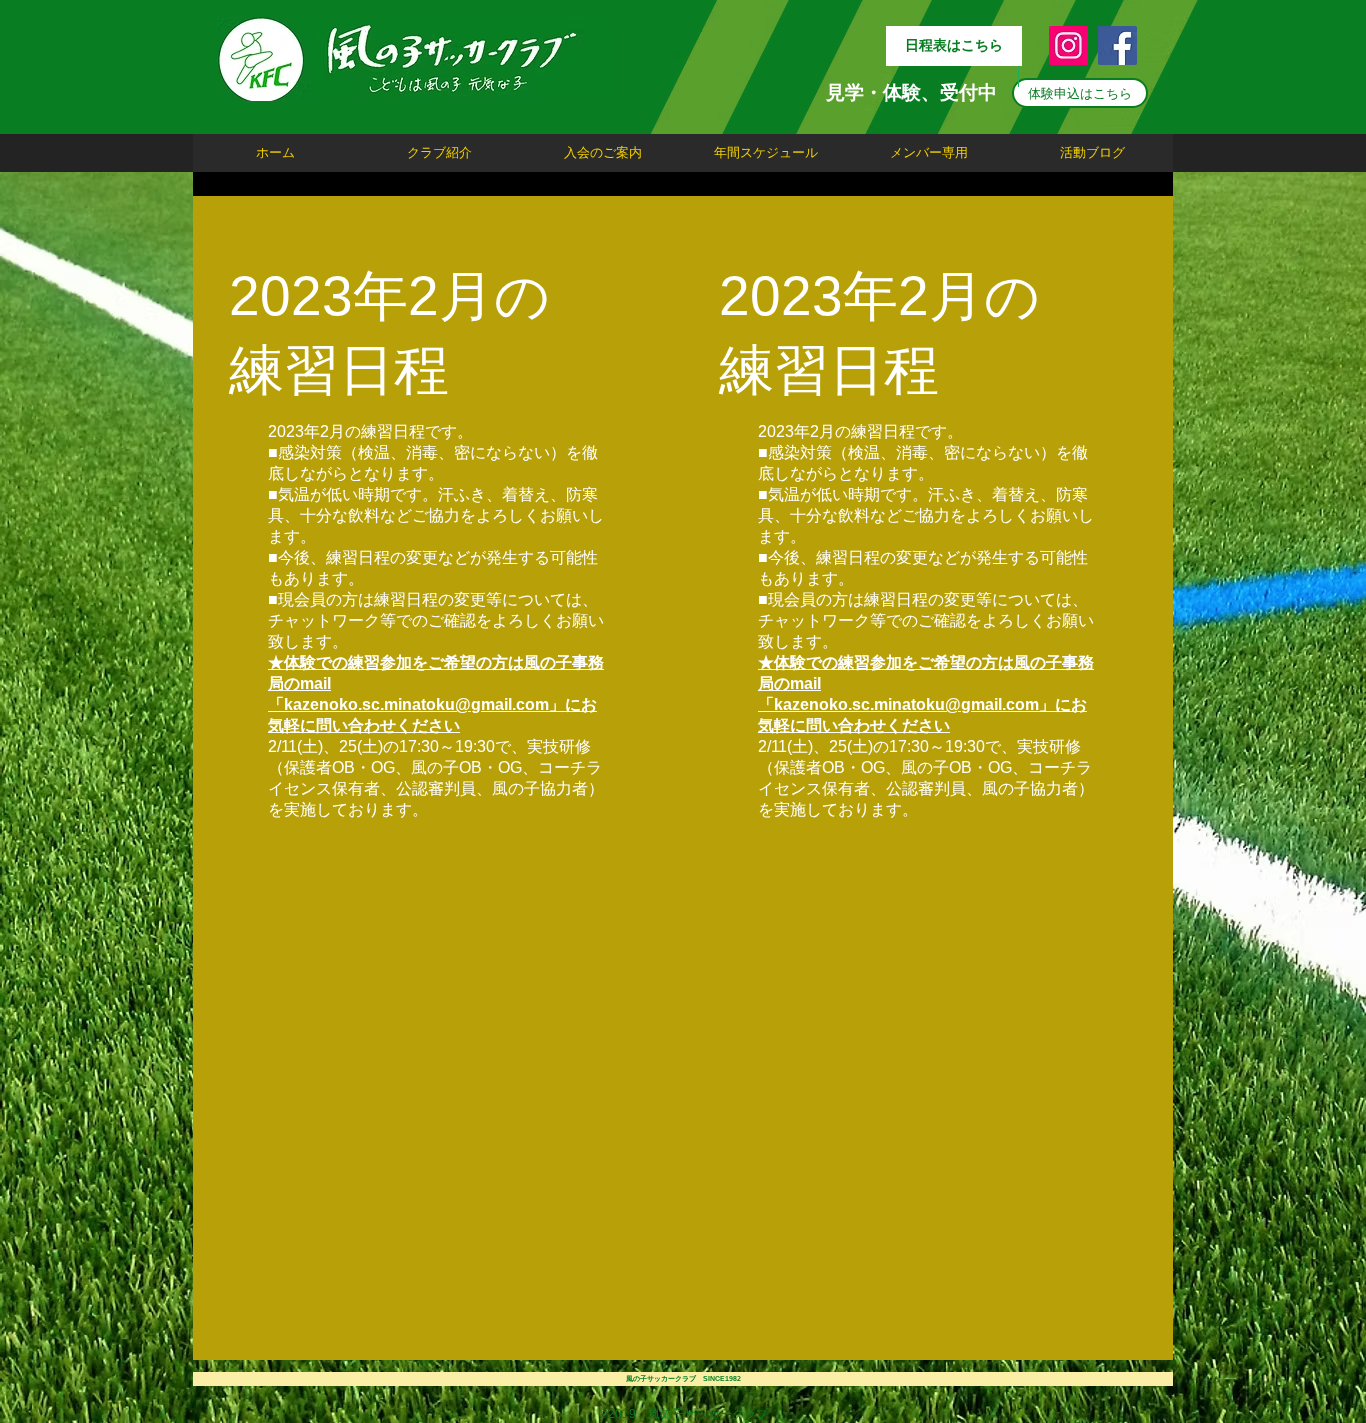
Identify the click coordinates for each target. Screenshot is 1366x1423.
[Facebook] (1117, 45)
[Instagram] (1068, 45)
